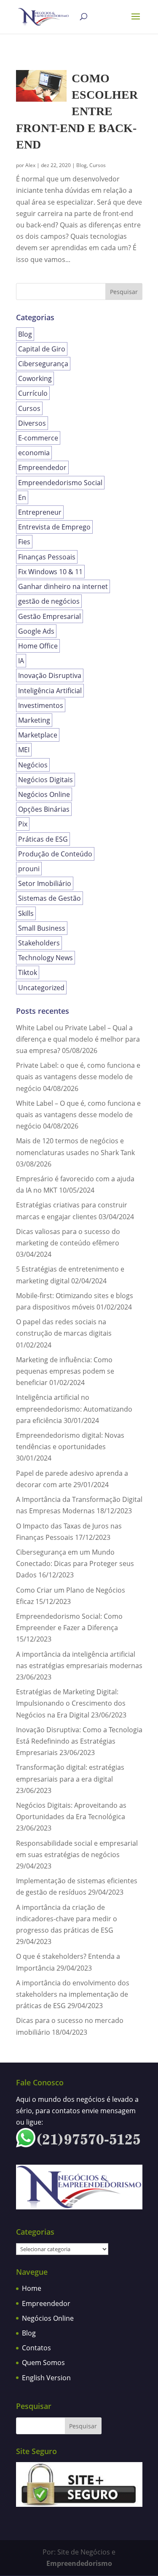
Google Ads (36, 631)
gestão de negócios (49, 601)
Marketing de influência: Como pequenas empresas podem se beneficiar (65, 1371)
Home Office (38, 646)
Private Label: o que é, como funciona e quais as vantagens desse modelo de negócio (78, 1077)
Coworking (35, 378)
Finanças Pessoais (47, 557)
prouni (29, 869)
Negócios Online (44, 794)
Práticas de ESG (43, 839)
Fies (24, 542)
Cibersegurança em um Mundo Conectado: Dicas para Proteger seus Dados (75, 1563)
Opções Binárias (44, 809)
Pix (23, 824)
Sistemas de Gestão (50, 898)
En (22, 497)
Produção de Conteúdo (55, 854)
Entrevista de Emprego (54, 527)
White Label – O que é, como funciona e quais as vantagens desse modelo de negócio (78, 1115)
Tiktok (28, 972)
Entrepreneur (40, 512)
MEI (24, 750)
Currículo (33, 393)
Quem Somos (43, 2363)
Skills (26, 913)
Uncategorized (41, 988)
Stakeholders (39, 943)
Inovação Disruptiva (50, 675)
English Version (46, 2378)
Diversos (32, 423)
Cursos (98, 165)
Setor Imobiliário (45, 883)
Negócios (33, 765)
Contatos (36, 2348)
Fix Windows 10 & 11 (50, 572)
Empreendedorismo (79, 2563)
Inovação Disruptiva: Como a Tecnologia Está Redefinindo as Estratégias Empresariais (79, 1741)
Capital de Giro (42, 349)
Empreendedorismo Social (60, 483)
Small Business (42, 928)
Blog (82, 165)
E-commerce (38, 438)
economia (34, 453)
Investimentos (41, 705)
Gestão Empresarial (50, 616)
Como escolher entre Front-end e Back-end (77, 111)
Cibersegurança (43, 364)
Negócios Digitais (46, 780)
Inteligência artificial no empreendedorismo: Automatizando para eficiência (74, 1409)
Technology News (46, 958)
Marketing (34, 720)
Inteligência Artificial (50, 691)
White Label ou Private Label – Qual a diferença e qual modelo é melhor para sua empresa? (78, 1039)
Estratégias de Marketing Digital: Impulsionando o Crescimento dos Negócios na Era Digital (71, 1703)
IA (21, 661)
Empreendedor (42, 467)
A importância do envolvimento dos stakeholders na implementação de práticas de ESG (73, 1994)
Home (32, 2288)
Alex (30, 165)
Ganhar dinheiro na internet (63, 586)
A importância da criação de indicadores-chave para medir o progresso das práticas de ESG (67, 1919)
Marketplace (38, 735)
